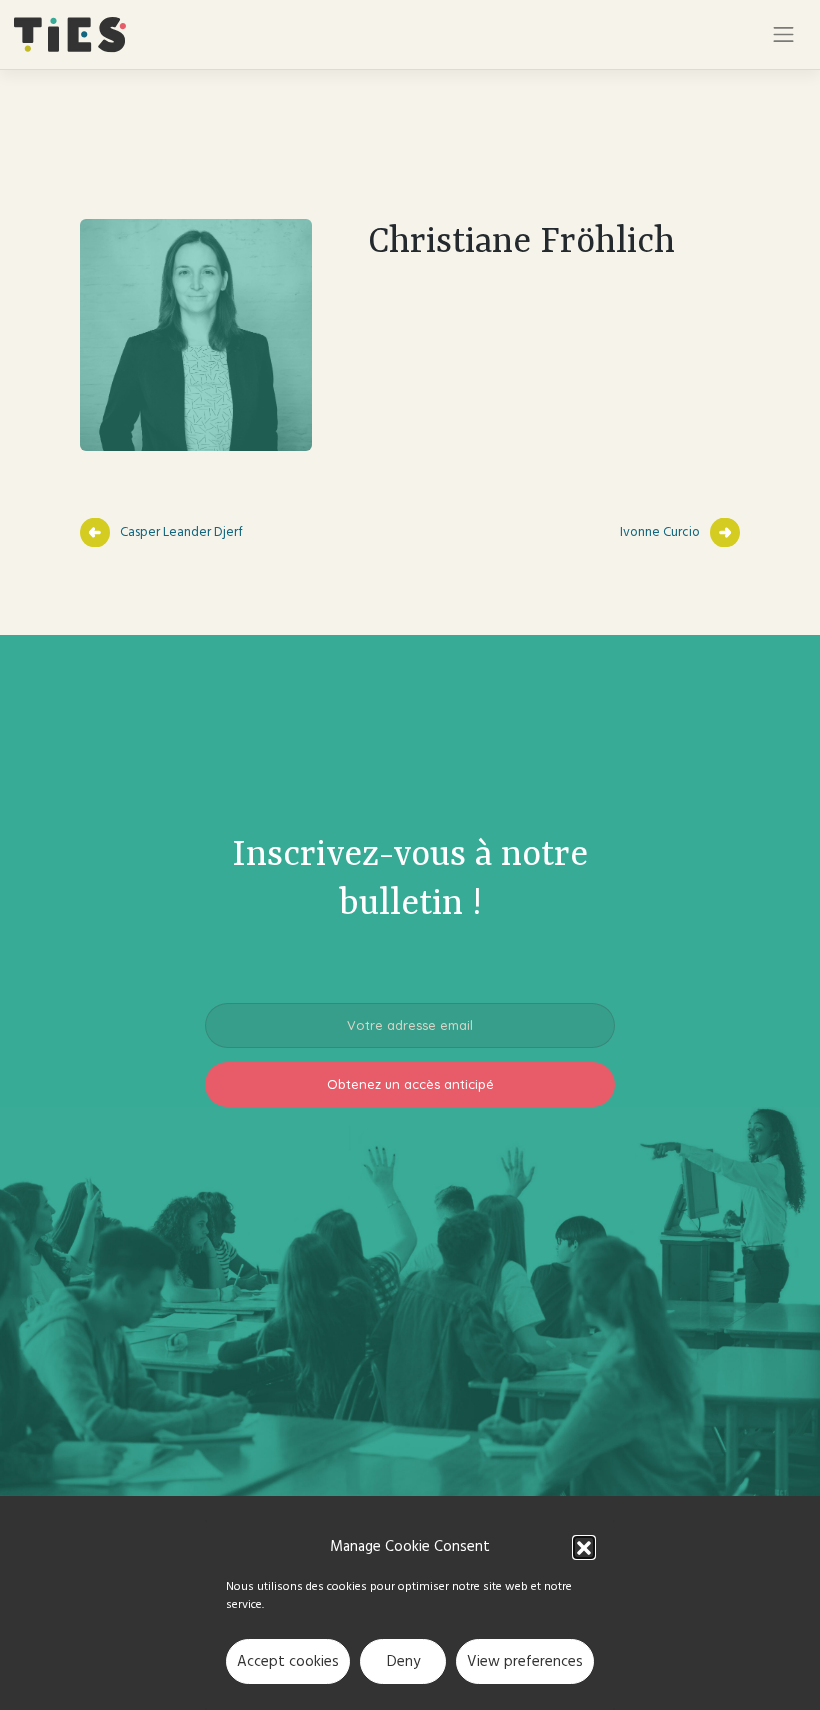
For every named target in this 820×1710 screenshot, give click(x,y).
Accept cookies (288, 1661)
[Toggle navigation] (784, 35)
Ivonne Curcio (660, 532)
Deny (403, 1661)
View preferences (525, 1661)
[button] (584, 1547)
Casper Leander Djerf (181, 532)
